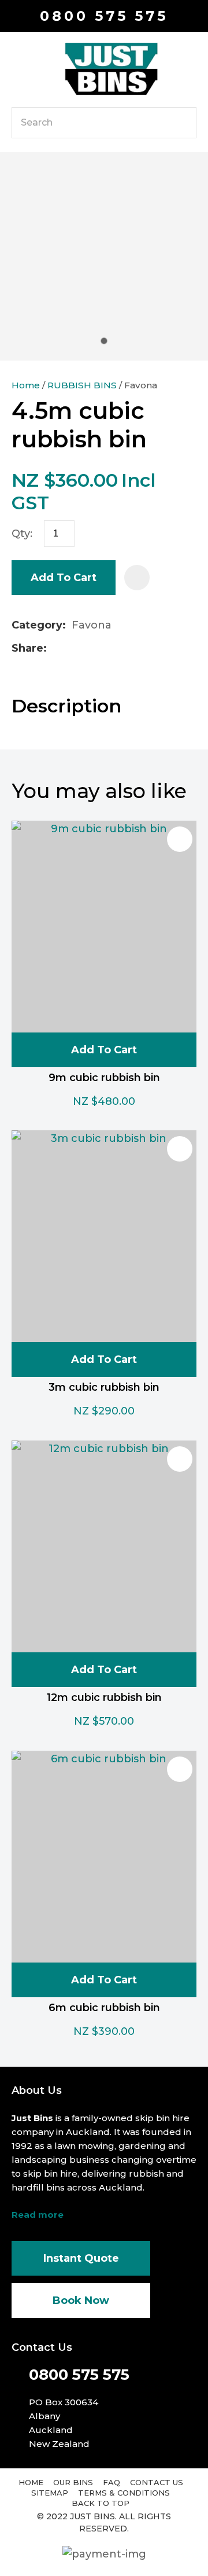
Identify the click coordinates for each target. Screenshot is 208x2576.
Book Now (81, 2301)
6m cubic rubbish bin (104, 2008)
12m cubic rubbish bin (104, 1697)
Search (183, 123)
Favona (141, 385)
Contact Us (157, 2482)
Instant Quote (81, 2258)
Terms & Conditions (124, 2493)
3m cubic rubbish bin (104, 1387)
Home (26, 385)
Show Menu (18, 68)
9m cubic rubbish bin (104, 1078)
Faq (112, 2482)
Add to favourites (180, 839)
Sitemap (50, 2493)
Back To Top (101, 2503)
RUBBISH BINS (82, 385)
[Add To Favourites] (137, 578)
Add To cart (104, 1050)
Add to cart (64, 578)
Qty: (22, 534)
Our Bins (73, 2482)
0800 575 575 (104, 16)
